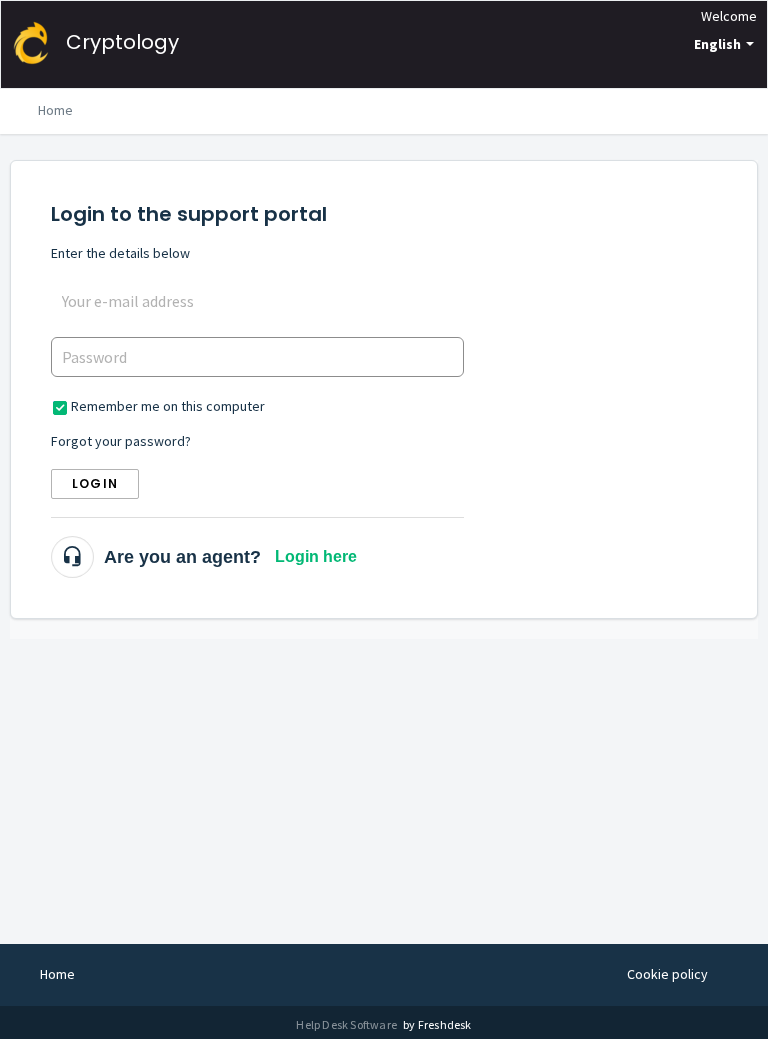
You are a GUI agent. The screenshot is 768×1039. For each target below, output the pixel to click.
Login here (316, 556)
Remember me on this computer (168, 406)
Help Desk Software (347, 1024)
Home (55, 110)
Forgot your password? (121, 441)
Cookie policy (667, 974)
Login (95, 483)
